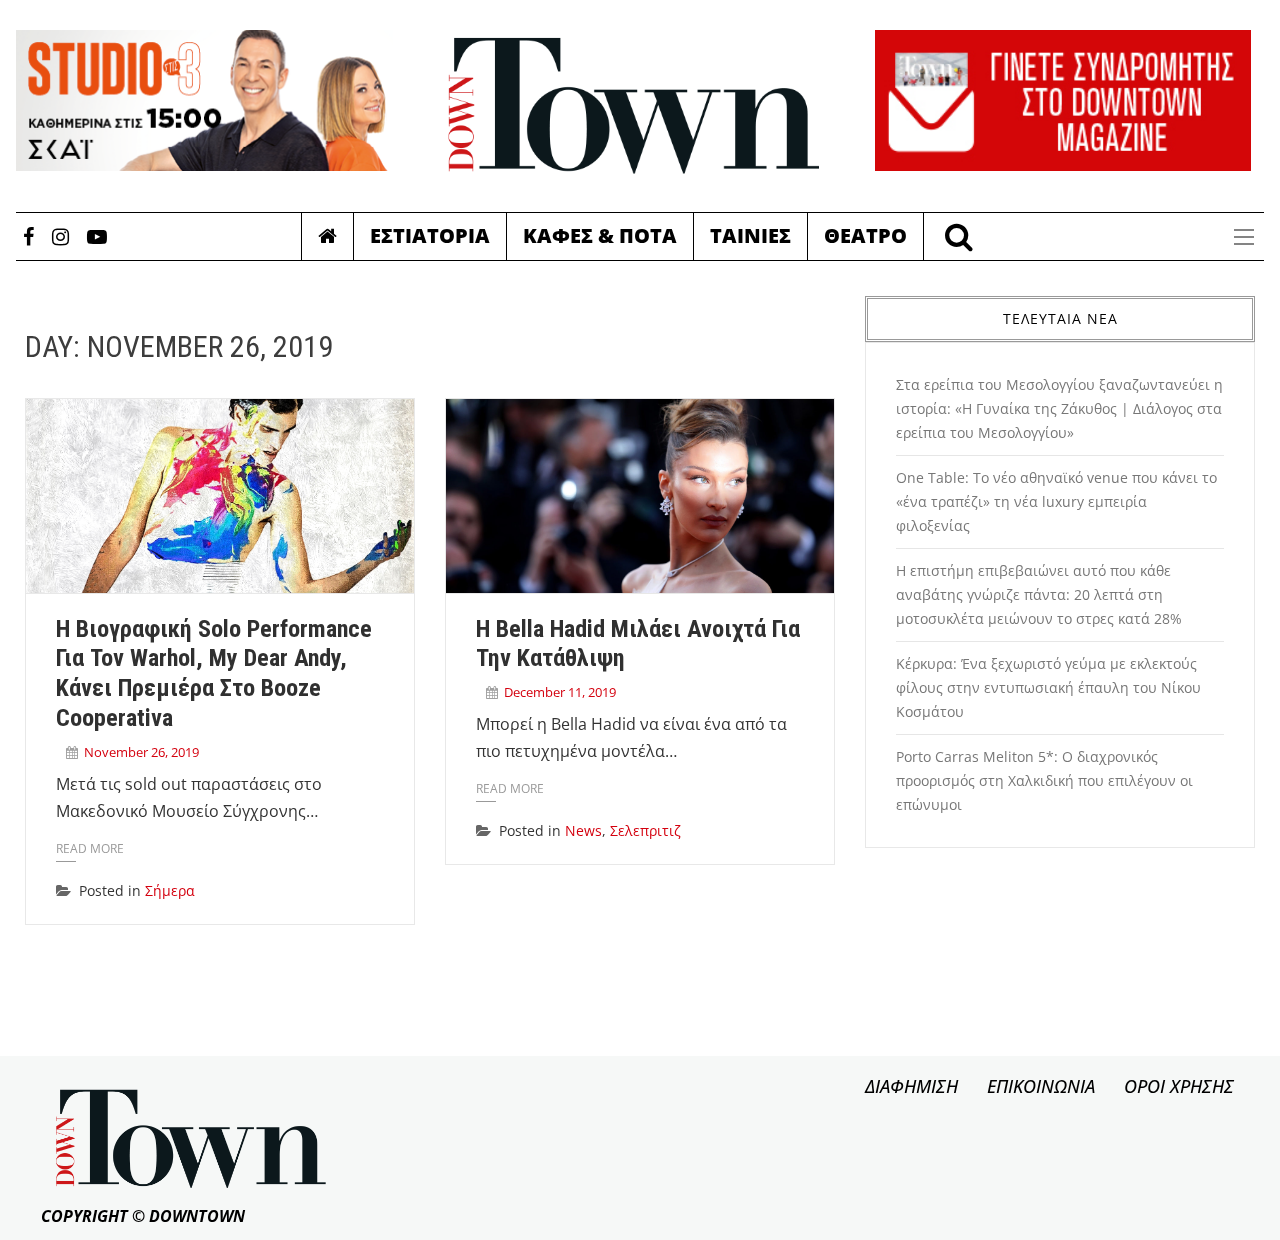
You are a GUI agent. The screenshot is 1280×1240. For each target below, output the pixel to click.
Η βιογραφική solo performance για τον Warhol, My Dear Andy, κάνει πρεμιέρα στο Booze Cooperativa (214, 673)
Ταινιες (750, 235)
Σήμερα (170, 890)
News (583, 830)
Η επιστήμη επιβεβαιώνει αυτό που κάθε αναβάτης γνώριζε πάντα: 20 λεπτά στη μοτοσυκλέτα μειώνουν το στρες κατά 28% (1039, 594)
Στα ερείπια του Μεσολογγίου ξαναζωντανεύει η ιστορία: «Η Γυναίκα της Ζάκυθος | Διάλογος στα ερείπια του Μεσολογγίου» (1059, 408)
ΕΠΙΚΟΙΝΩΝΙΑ (1041, 1086)
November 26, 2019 (141, 752)
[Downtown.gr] (634, 106)
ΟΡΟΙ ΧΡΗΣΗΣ (1179, 1086)
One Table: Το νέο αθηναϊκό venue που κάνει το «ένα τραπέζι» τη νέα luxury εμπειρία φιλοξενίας (1056, 501)
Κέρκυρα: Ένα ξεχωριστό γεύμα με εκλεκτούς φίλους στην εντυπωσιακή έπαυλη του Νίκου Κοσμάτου (1048, 687)
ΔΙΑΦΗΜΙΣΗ (911, 1086)
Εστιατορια (430, 235)
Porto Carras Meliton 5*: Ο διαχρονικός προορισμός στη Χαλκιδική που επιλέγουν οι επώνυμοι (1044, 780)
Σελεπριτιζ (645, 830)
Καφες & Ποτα (600, 235)
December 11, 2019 (560, 692)
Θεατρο (865, 235)
